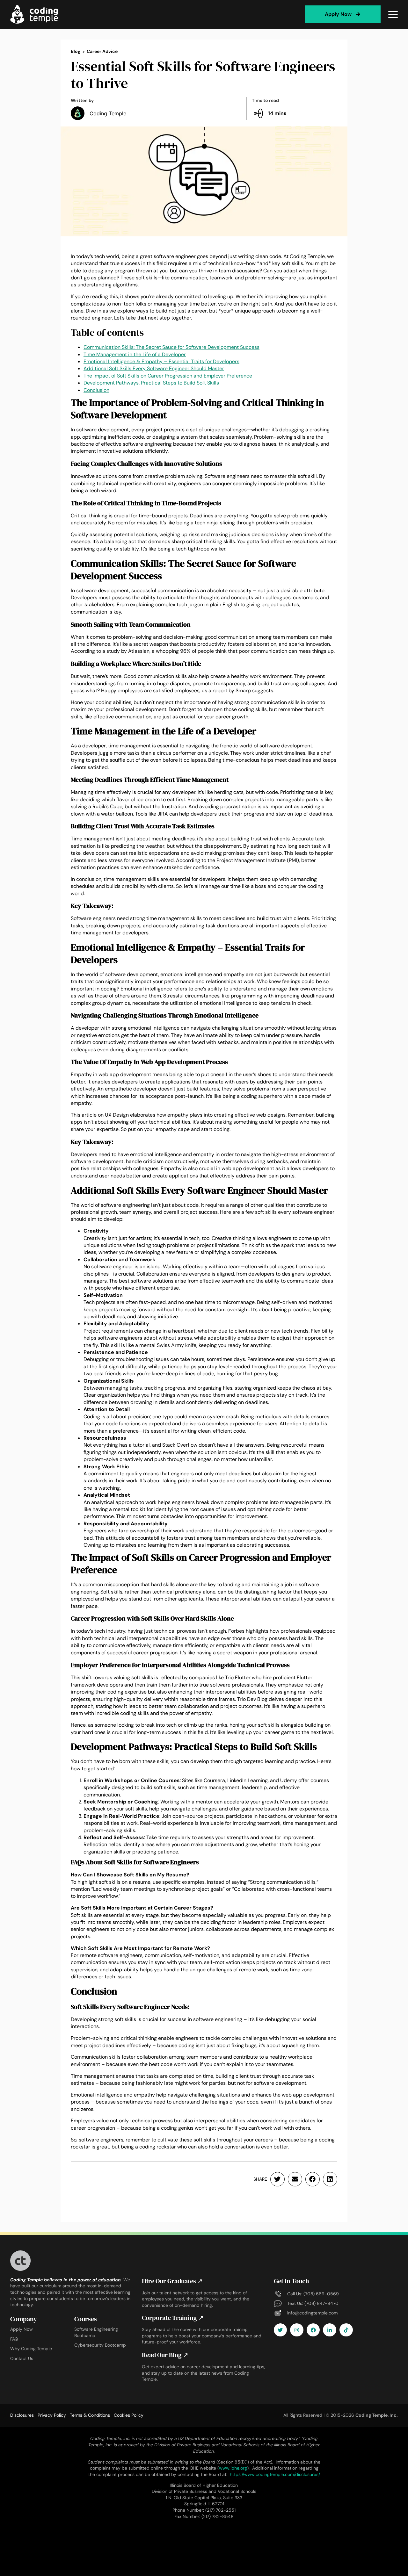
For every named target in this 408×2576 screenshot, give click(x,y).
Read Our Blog (165, 2355)
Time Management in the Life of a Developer (135, 354)
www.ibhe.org (233, 2468)
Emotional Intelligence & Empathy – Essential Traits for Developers (161, 361)
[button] (277, 2179)
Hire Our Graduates (172, 2281)
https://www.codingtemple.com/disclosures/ (275, 2474)
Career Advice (102, 51)
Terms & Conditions (90, 2415)
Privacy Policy (52, 2415)
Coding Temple (108, 113)
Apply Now (22, 2329)
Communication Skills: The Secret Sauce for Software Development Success (171, 347)
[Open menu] (393, 14)
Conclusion (96, 390)
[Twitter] (280, 2330)
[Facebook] (313, 2330)
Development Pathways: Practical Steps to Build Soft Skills (151, 383)
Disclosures (22, 2415)
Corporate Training (173, 2318)
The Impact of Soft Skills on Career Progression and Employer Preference (168, 376)
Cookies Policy (129, 2415)
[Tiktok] (346, 2330)
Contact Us (22, 2358)
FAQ (14, 2339)
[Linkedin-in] (330, 2330)
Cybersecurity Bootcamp (100, 2345)
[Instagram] (297, 2330)
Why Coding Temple (31, 2349)
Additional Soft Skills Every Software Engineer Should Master (154, 368)
